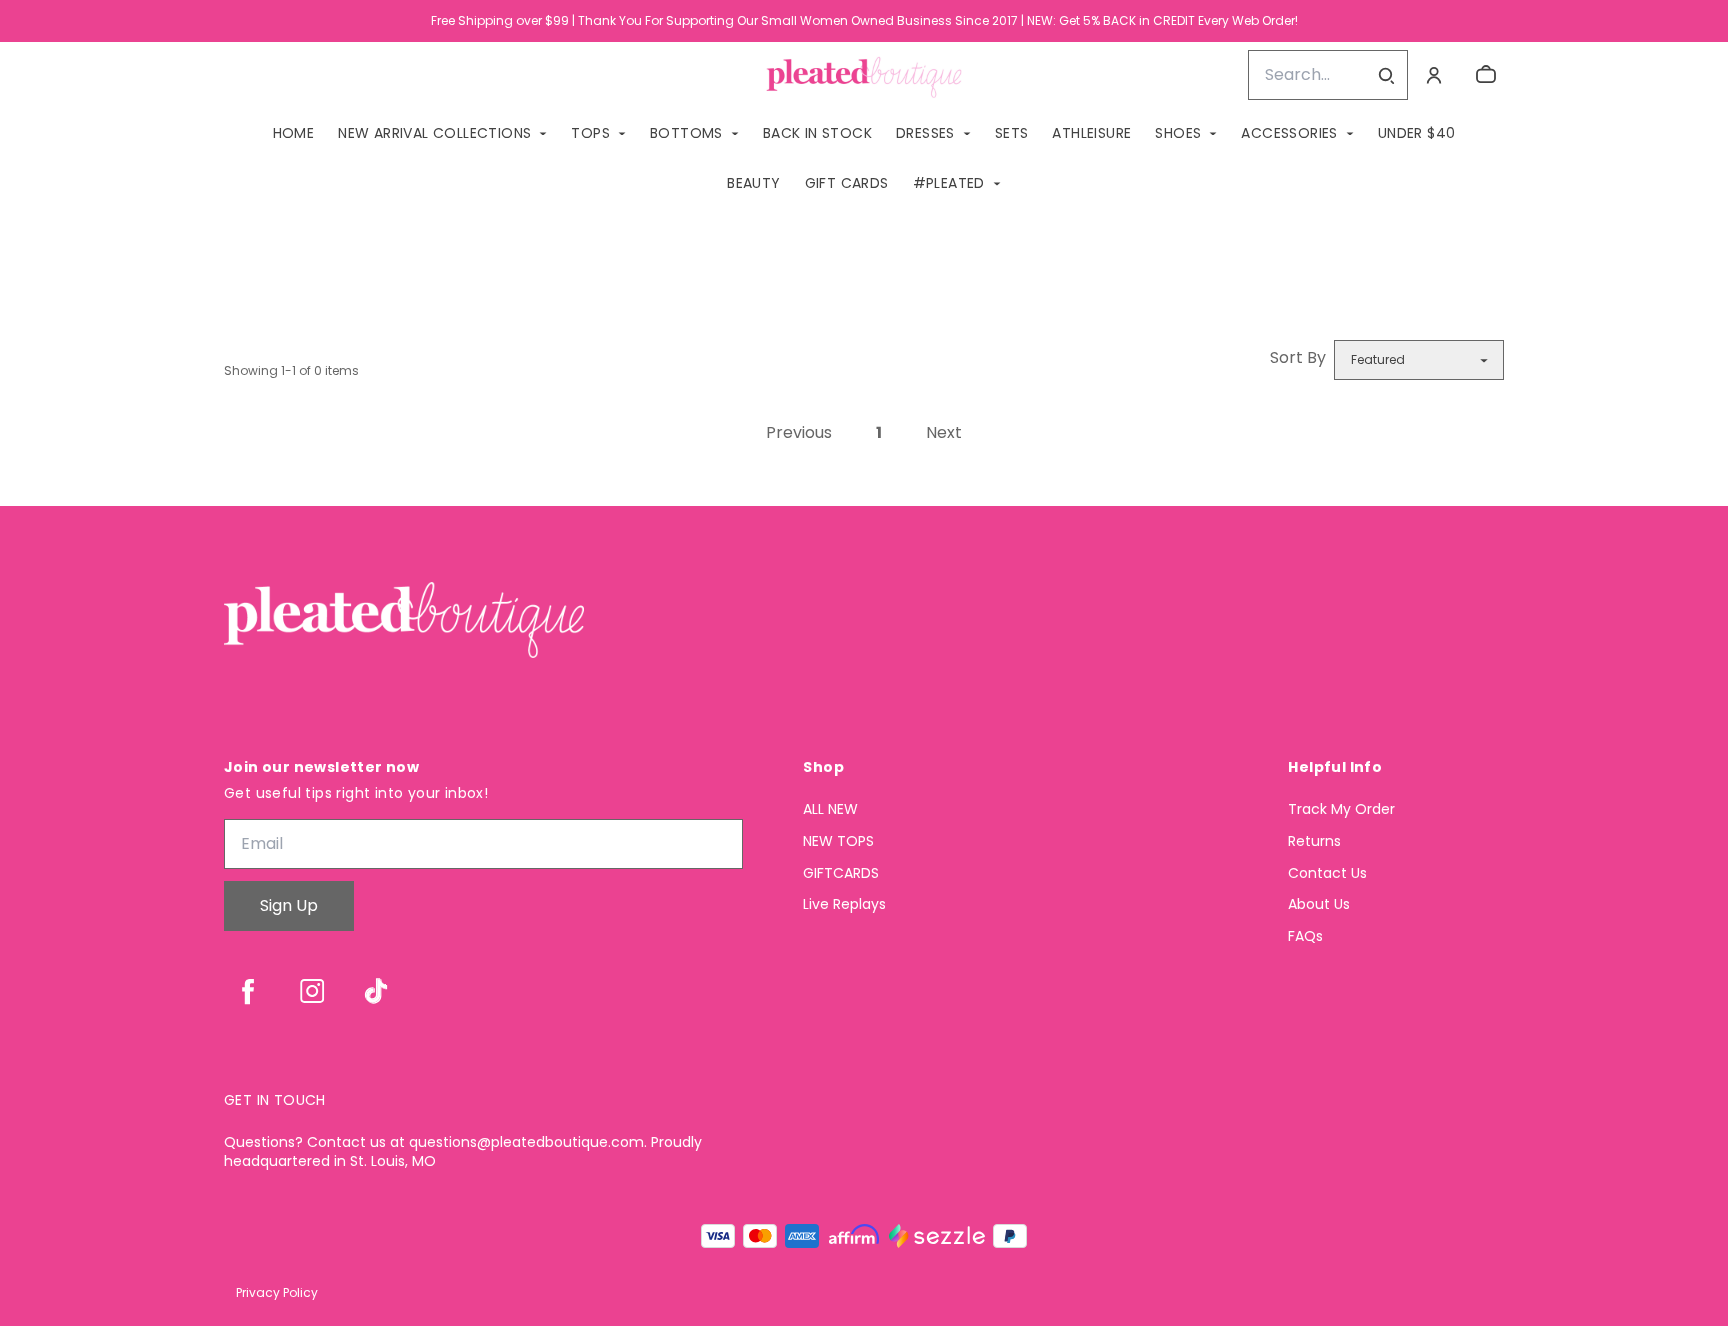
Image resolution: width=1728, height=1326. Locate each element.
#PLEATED (949, 183)
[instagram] (312, 991)
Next (944, 432)
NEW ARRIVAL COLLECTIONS (434, 133)
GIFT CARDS (847, 183)
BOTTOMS (686, 133)
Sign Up (289, 905)
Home (294, 133)
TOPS (590, 133)
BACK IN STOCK (817, 133)
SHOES (1178, 133)
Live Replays (844, 904)
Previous (799, 432)
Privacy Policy (277, 1292)
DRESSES (925, 133)
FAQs (1305, 936)
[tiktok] (376, 991)
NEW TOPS (838, 841)
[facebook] (248, 991)
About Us (1319, 904)
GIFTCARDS (841, 873)
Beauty (753, 183)
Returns (1314, 841)
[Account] (1434, 75)
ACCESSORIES (1289, 133)
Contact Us (1327, 873)
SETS (1012, 133)
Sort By (1298, 357)
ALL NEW (830, 809)
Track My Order (1341, 809)
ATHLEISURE (1091, 133)
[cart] (1486, 75)
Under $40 (1417, 133)
